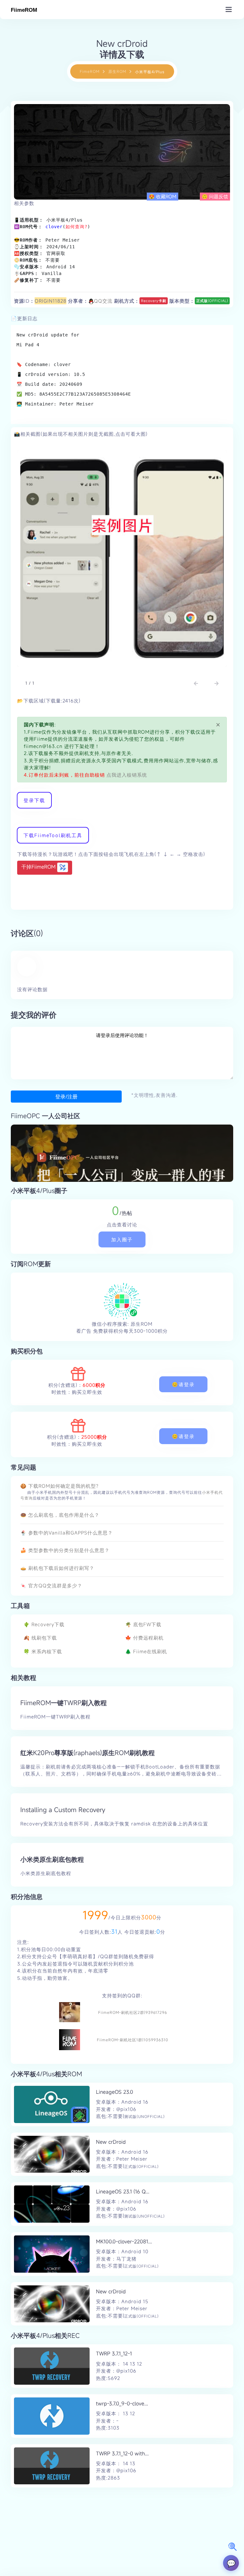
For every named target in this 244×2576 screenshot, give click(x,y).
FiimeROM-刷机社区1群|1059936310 (133, 2040)
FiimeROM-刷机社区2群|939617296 (133, 2012)
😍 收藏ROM (163, 196)
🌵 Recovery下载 (44, 1624)
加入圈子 (122, 1239)
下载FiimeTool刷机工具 (53, 835)
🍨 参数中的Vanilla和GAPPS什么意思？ (67, 1533)
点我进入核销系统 (126, 775)
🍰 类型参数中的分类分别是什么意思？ (65, 1550)
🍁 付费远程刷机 (144, 1638)
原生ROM (117, 71)
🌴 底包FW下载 (143, 1624)
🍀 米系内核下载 (43, 1651)
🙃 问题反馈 (215, 196)
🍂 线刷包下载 (40, 1638)
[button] (196, 684)
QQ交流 (103, 301)
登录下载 (34, 800)
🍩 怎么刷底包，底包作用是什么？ (60, 1515)
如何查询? (76, 227)
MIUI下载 (122, 175)
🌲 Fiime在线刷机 (146, 1651)
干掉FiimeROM (39, 867)
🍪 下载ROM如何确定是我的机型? (59, 1486)
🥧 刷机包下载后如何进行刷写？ (57, 1568)
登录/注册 (66, 1097)
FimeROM (90, 71)
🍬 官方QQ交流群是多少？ (51, 1585)
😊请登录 (183, 1384)
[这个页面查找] (233, 2547)
